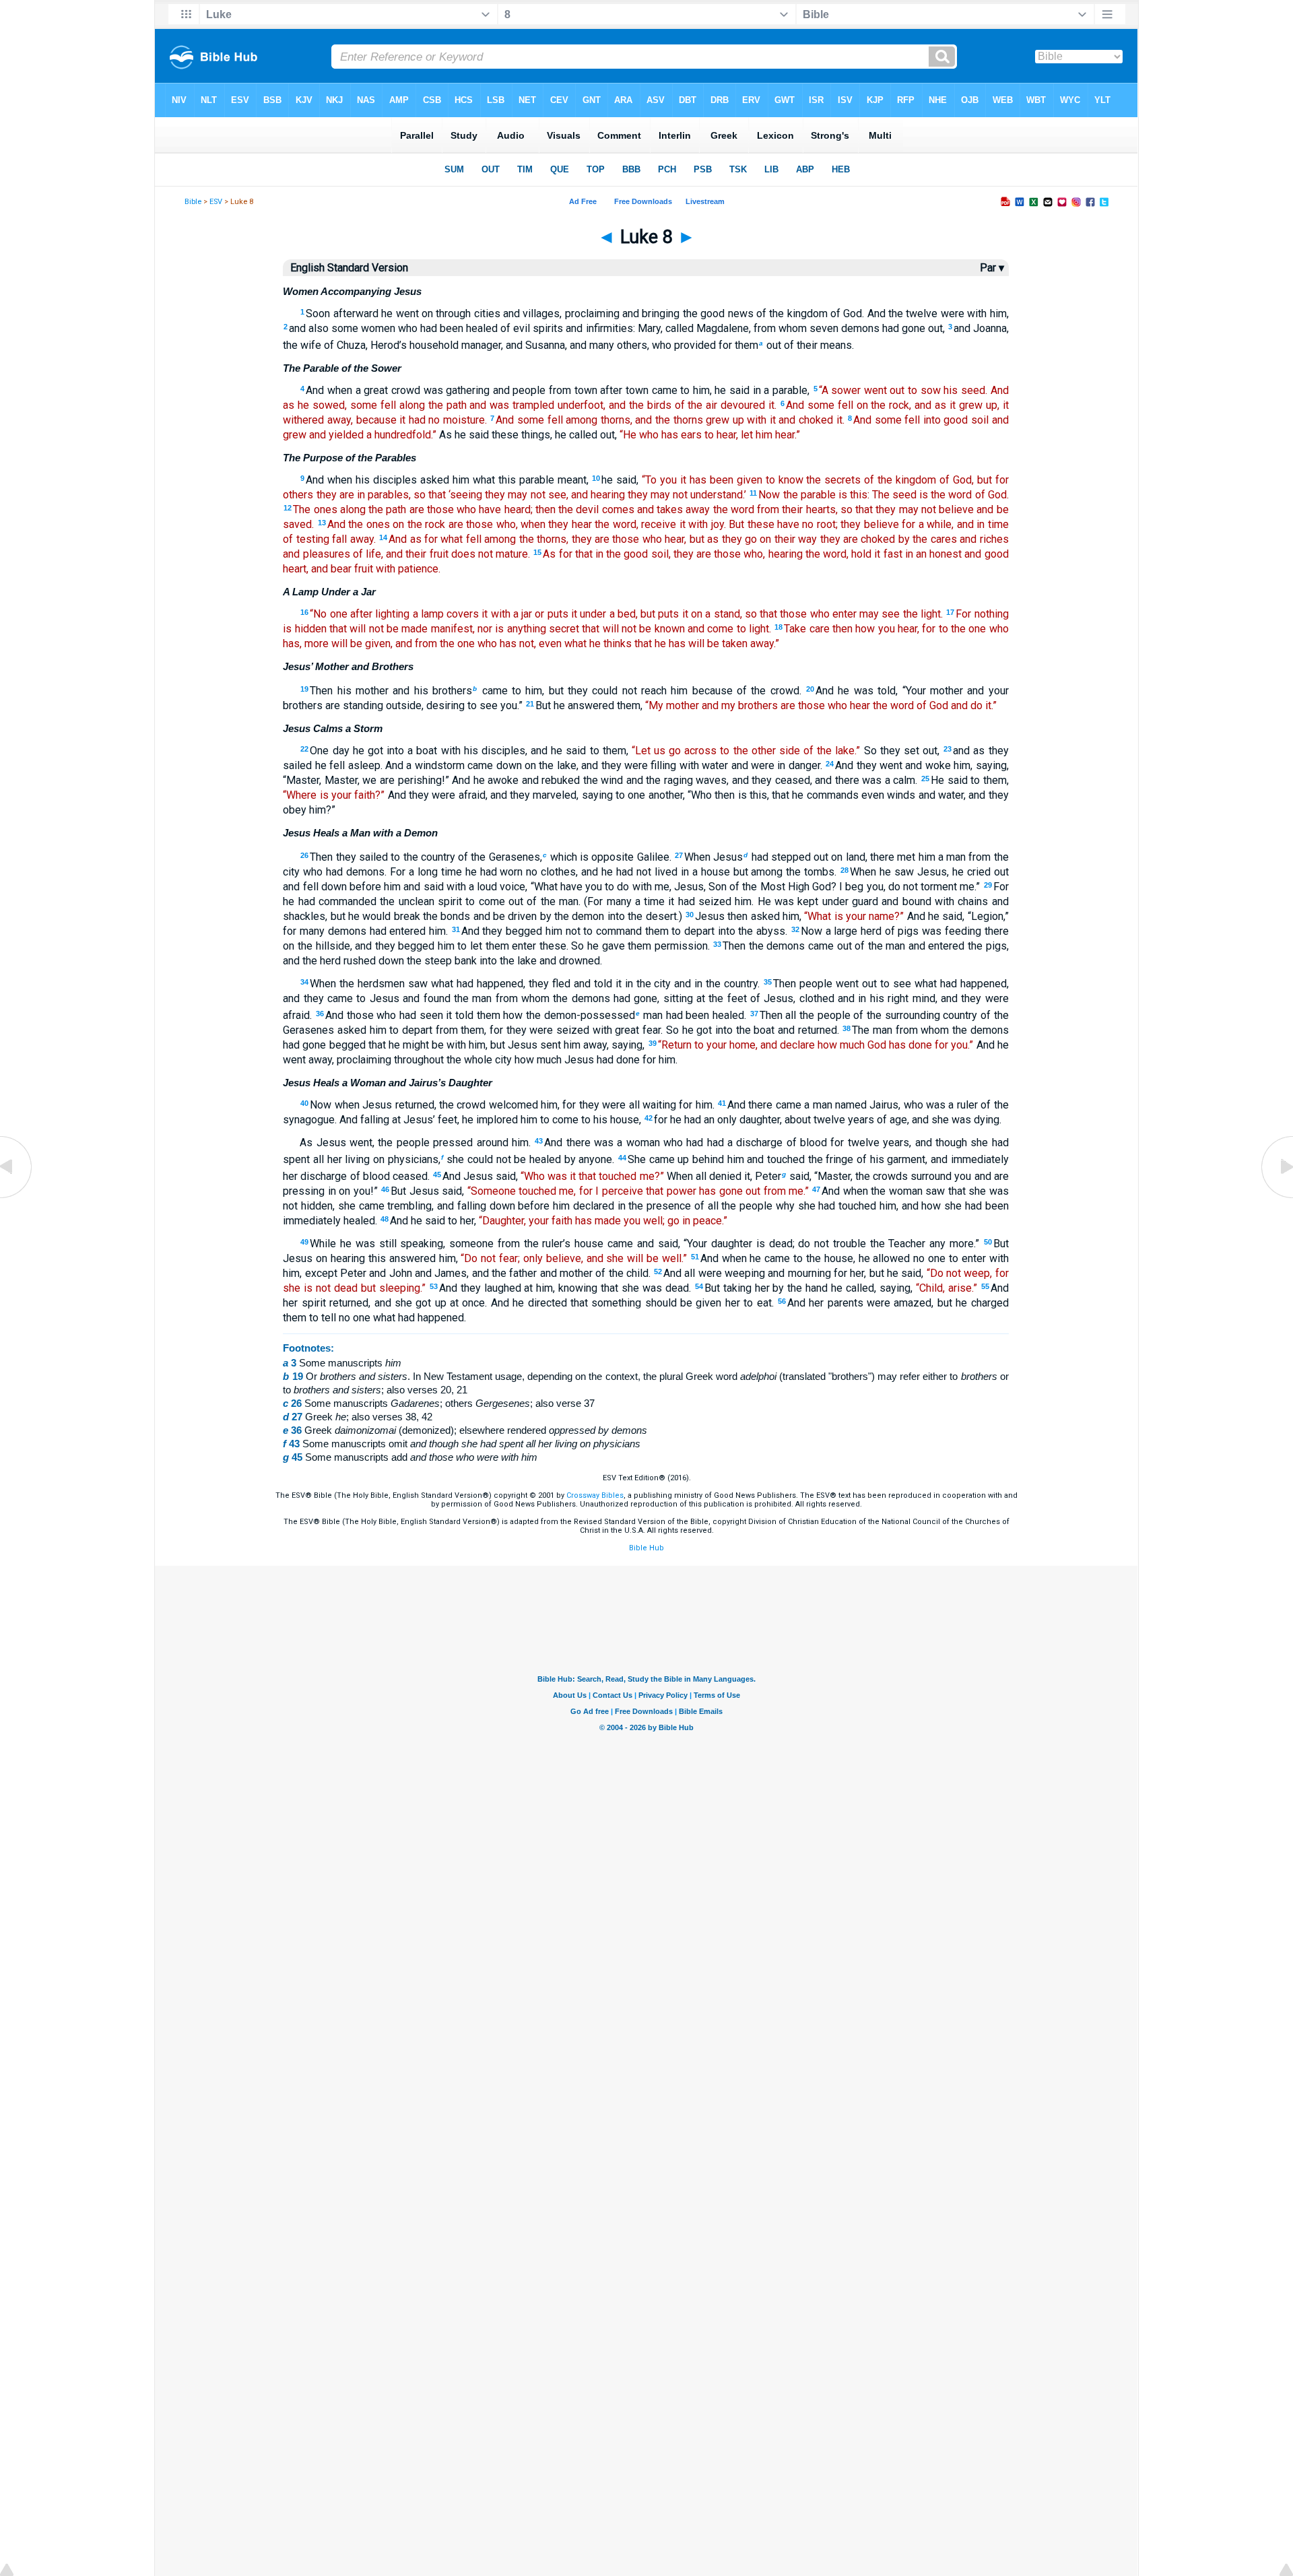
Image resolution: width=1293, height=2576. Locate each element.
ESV (216, 202)
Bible (193, 202)
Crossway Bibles (595, 1495)
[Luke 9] (1276, 1197)
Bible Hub (646, 1548)
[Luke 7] (17, 1197)
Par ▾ (992, 268)
